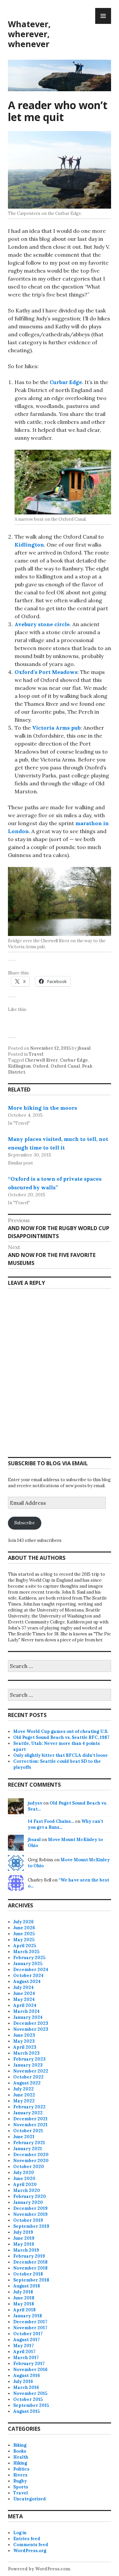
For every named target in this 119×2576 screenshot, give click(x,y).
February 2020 (30, 2196)
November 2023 (31, 2029)
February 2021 (29, 2143)
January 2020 (28, 2202)
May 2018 (24, 2304)
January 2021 (28, 2149)
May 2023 (24, 2041)
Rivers (20, 2475)
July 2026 (23, 1922)
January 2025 (28, 1964)
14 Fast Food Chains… (51, 1821)
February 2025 (29, 1958)
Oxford (41, 1066)
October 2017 (28, 2334)
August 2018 (27, 2286)
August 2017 (26, 2340)
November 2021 (30, 2125)
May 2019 (24, 2244)
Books (20, 2451)
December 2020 (31, 2155)
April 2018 (24, 2310)
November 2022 (31, 2071)
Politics (21, 2469)
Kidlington (29, 545)
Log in (20, 2533)
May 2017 (23, 2346)
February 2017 (29, 2364)
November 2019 (30, 2214)
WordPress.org (30, 2551)
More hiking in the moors (42, 1108)
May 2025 (24, 1940)
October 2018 (28, 2274)
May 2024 (24, 1999)
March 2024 (26, 2011)
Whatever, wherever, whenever (29, 34)
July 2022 (23, 2089)
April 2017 (24, 2352)
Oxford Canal (65, 1066)
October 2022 (28, 2077)
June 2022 (24, 2095)
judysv (35, 1803)
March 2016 (26, 2387)
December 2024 (31, 1970)
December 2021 (30, 2119)
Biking (20, 2445)
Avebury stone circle (42, 624)
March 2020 (27, 2190)
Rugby (20, 2481)
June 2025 (24, 1934)
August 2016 (27, 2376)
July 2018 (23, 2292)
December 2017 (30, 2322)
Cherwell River (41, 1060)
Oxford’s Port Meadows (46, 672)
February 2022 (29, 2107)
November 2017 (30, 2328)
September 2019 (31, 2226)
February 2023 (29, 2059)
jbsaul (84, 1048)
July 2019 (23, 2232)
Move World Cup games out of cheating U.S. (61, 1731)
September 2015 (31, 2405)
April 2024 (25, 2005)
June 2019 (24, 2238)
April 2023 (25, 2047)
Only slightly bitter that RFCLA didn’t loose (60, 1755)
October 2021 (28, 2131)
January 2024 (28, 2017)
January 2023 (28, 2065)
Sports (21, 2487)
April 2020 (25, 2184)
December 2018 (30, 2262)
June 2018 (24, 2298)
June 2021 (24, 2137)
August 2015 (26, 2411)
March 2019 (26, 2250)
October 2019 (28, 2220)
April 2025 (25, 1946)
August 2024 (27, 1982)
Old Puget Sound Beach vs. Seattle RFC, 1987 (61, 1737)
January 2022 (28, 2113)
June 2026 (24, 1928)
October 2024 (28, 1976)
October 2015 (28, 2399)
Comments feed (31, 2545)
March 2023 (26, 2053)
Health (21, 2457)
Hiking (20, 2463)
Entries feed (27, 2539)
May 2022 (24, 2101)
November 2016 (30, 2370)
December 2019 (30, 2208)
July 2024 (23, 1987)
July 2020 (24, 2173)
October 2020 (29, 2167)
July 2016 (23, 2381)
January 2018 (28, 2316)
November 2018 (30, 2268)
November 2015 (30, 2393)
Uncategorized (30, 2499)
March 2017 (26, 2358)
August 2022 (27, 2083)
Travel (36, 1054)
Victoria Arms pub (56, 728)
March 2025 (26, 1952)
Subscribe (24, 1523)
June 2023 (24, 2035)
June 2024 (24, 1993)
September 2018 (31, 2280)
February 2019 (29, 2256)
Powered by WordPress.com (39, 2569)
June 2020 (24, 2179)
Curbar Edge (66, 382)
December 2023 (31, 2023)
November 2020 (31, 2161)
